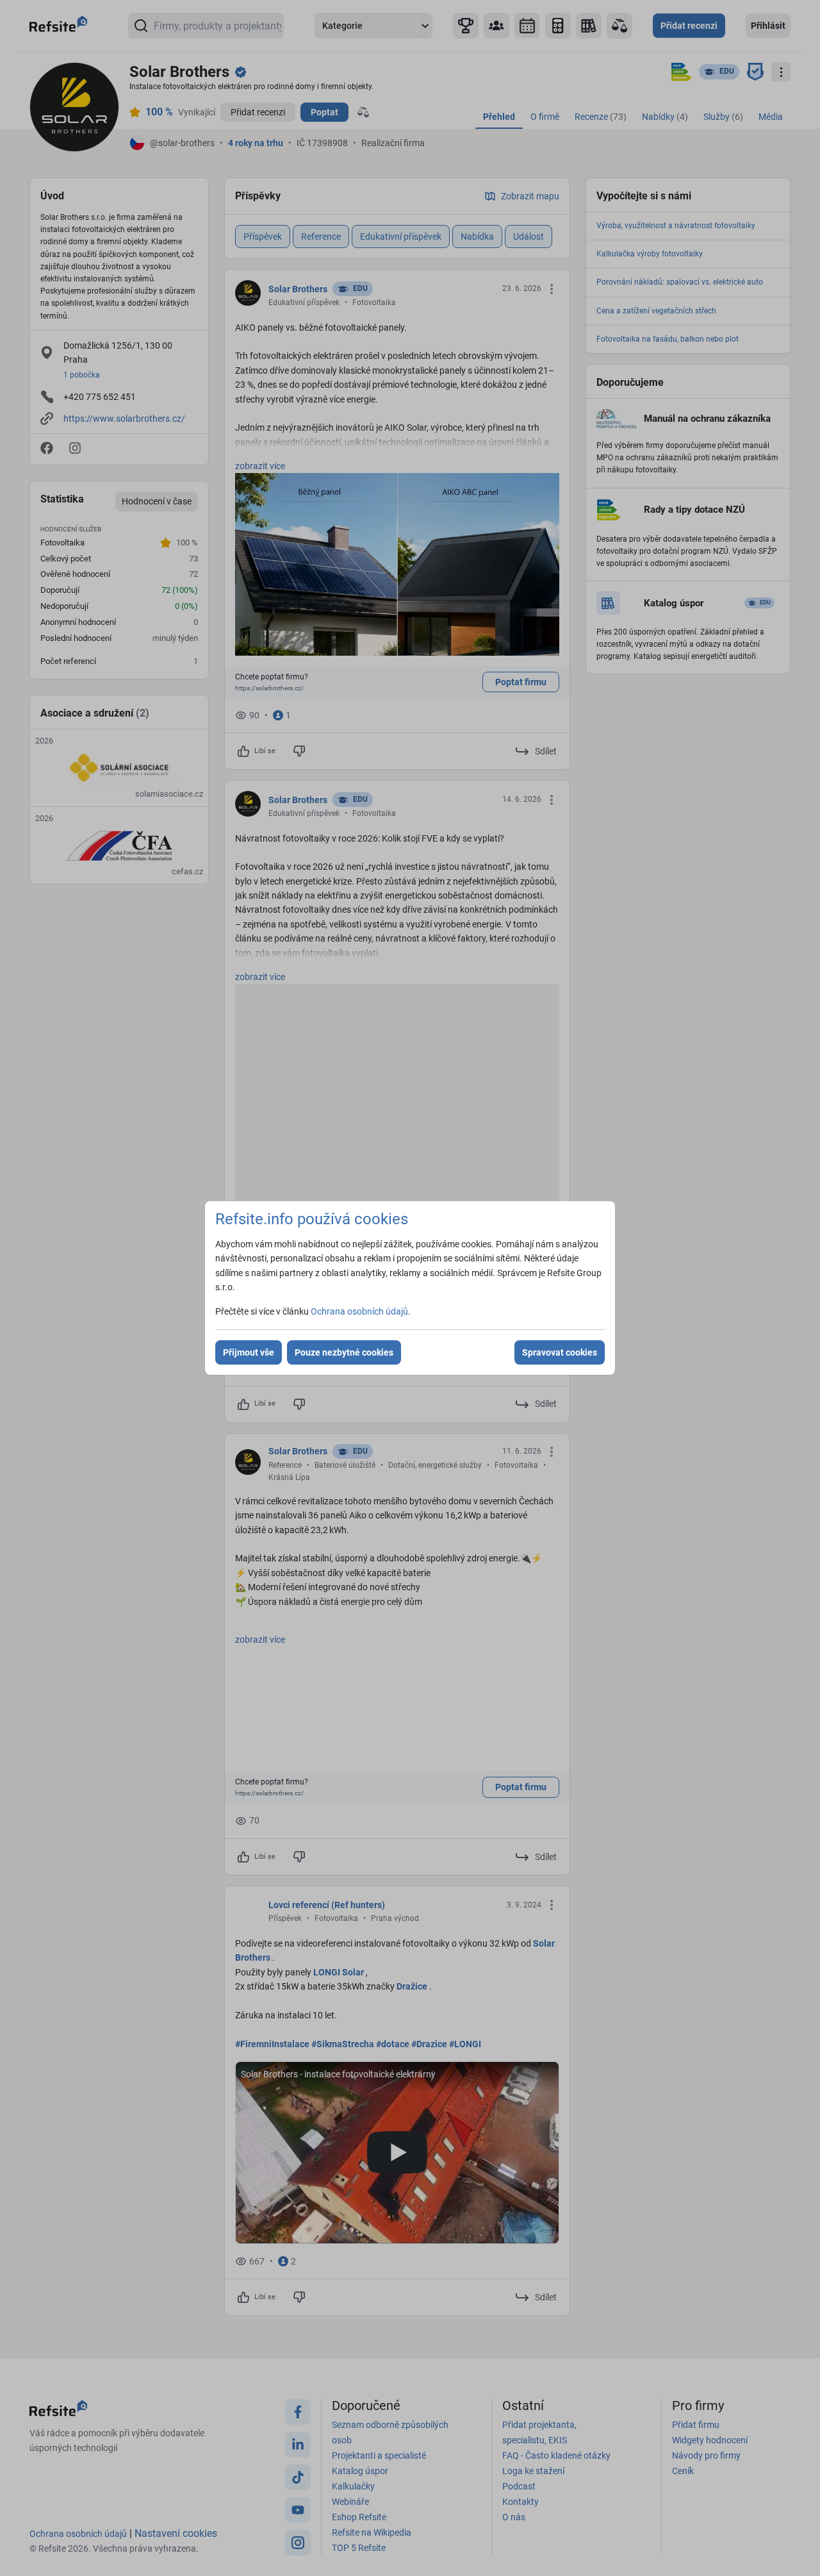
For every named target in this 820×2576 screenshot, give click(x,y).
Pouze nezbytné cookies (344, 1352)
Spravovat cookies (560, 1352)
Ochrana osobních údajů (359, 1311)
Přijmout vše (249, 1352)
